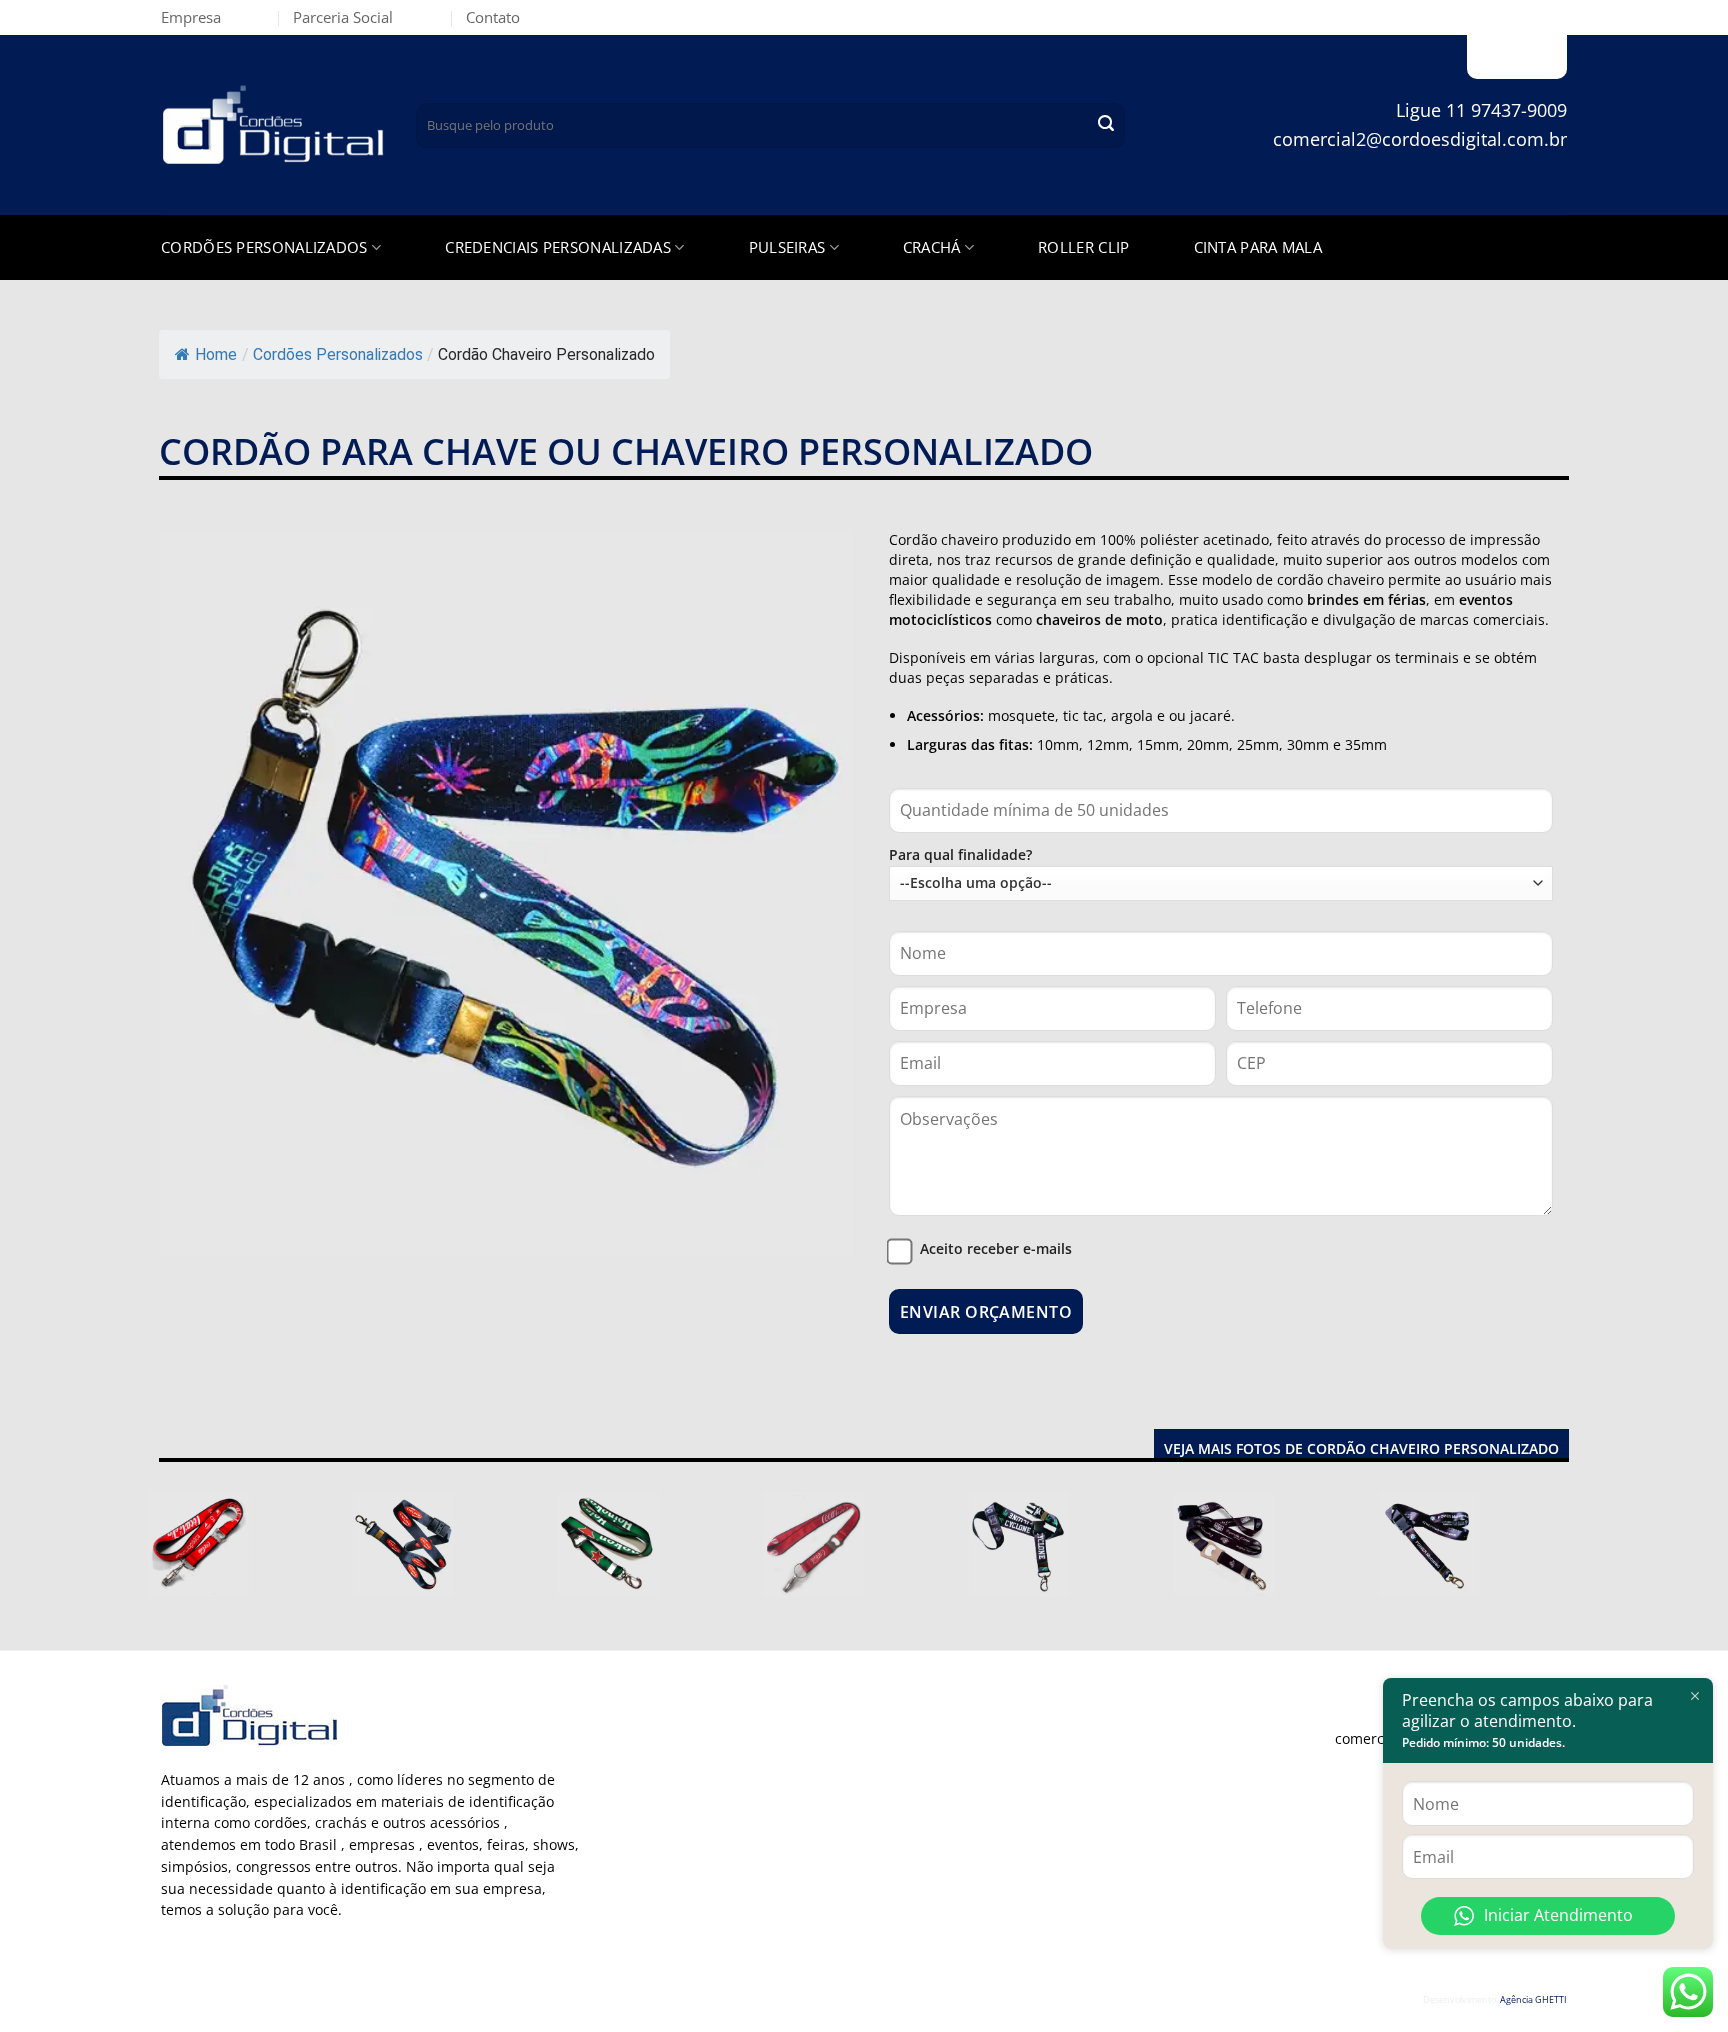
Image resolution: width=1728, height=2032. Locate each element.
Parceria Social (343, 17)
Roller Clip (1083, 247)
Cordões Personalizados (264, 247)
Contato (493, 17)
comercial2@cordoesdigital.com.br (1420, 139)
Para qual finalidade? (960, 854)
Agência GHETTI (1533, 1999)
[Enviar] (1106, 125)
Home (216, 354)
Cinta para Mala (1258, 247)
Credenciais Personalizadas (558, 247)
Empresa (191, 17)
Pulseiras (787, 247)
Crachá (932, 247)
